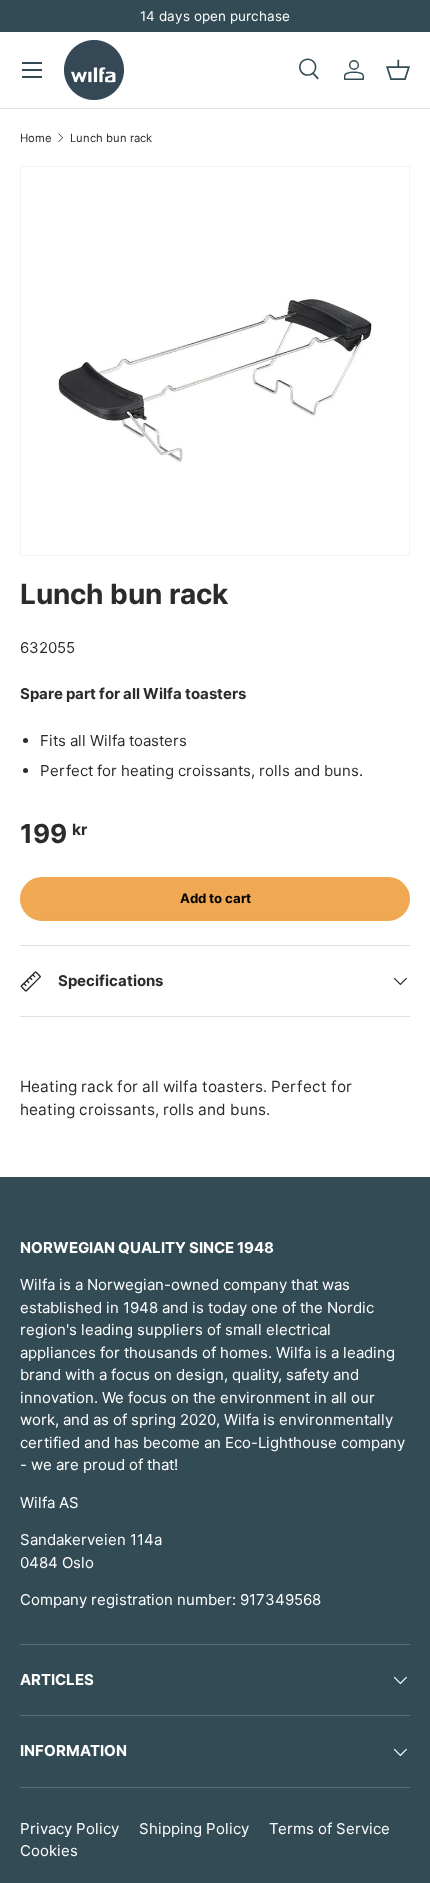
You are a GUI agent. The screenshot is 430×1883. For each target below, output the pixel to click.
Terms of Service (329, 1828)
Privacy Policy (69, 1828)
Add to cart (215, 898)
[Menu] (32, 70)
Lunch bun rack (111, 138)
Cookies (49, 1850)
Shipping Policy (194, 1828)
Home (36, 138)
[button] (398, 70)
